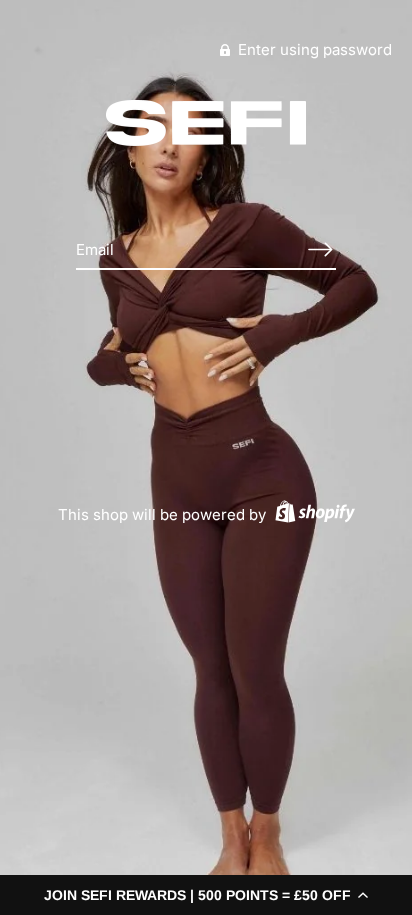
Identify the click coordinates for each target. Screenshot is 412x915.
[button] (206, 895)
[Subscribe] (320, 249)
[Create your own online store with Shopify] (312, 514)
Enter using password (313, 49)
